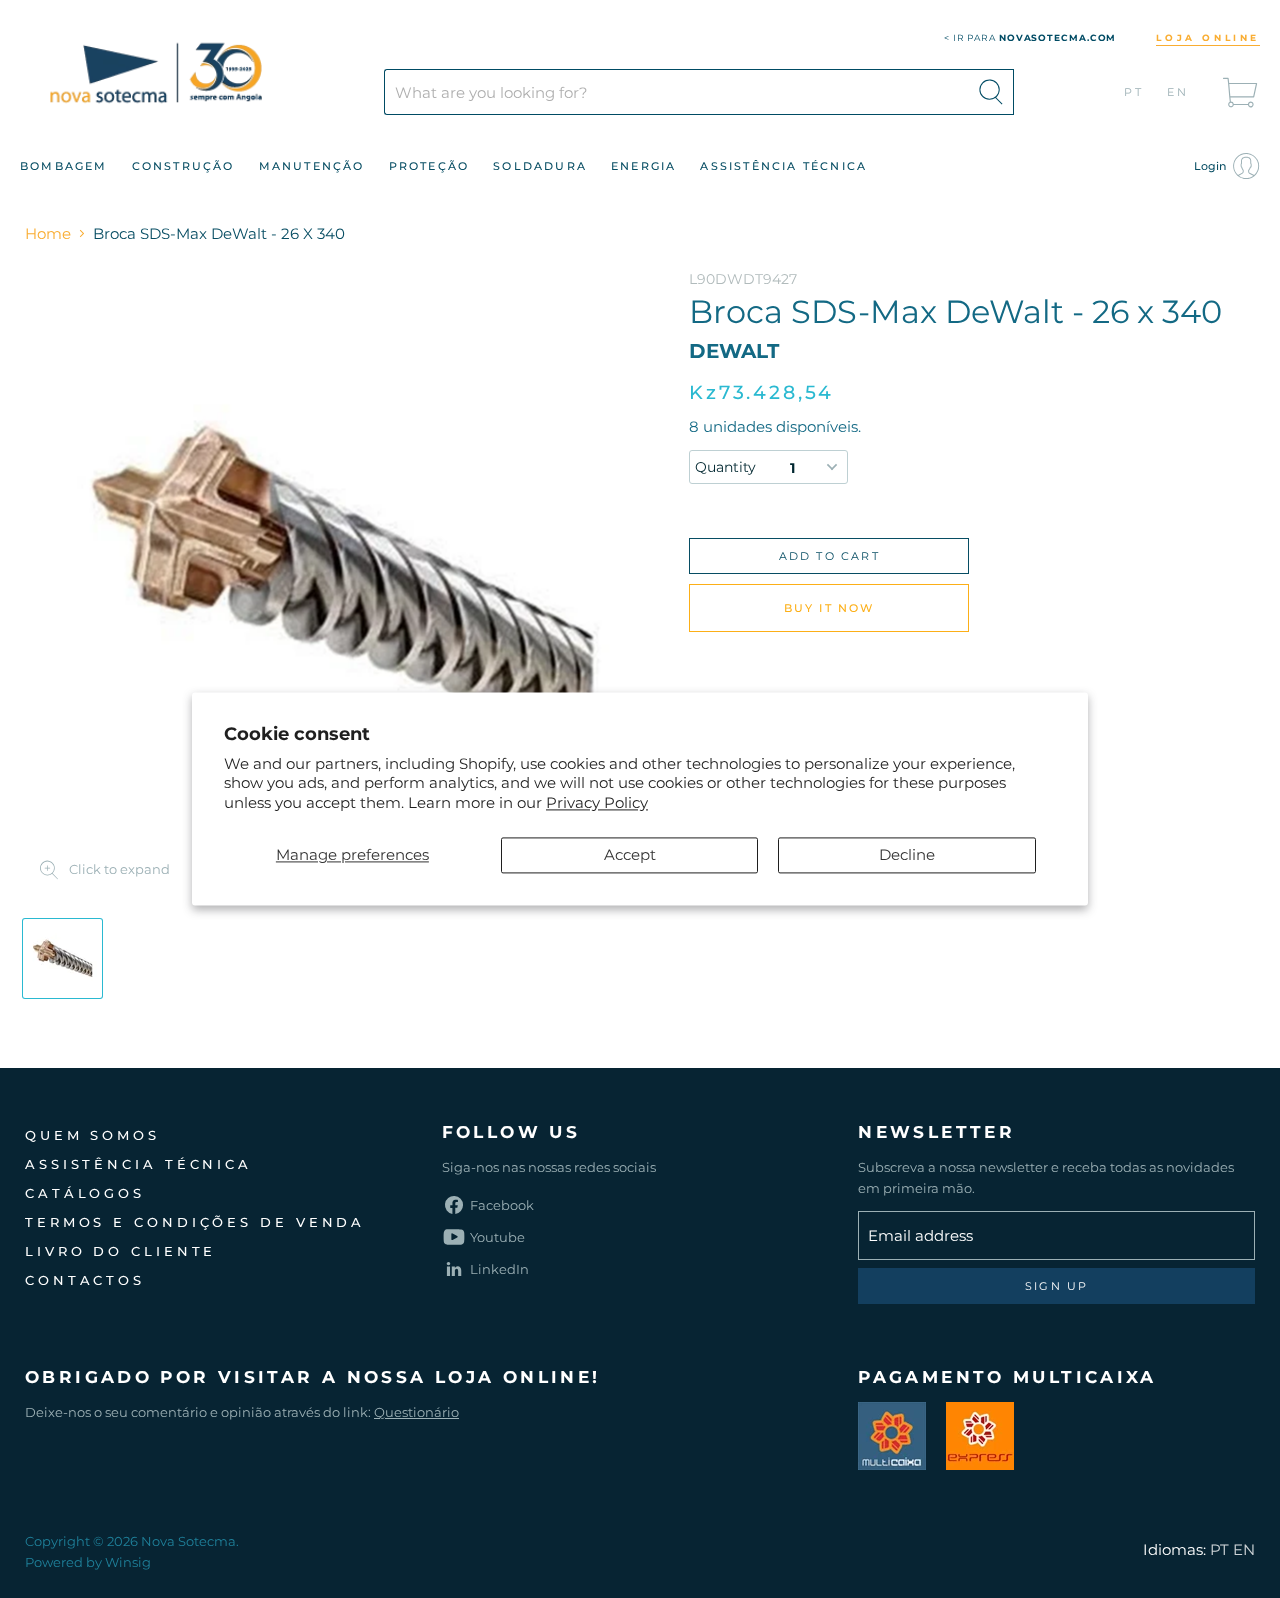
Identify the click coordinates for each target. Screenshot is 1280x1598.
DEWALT (734, 351)
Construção (183, 166)
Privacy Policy (597, 802)
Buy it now (829, 608)
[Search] (991, 92)
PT (1134, 92)
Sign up (1056, 1286)
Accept (630, 855)
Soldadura (540, 166)
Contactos (85, 1280)
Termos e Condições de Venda (195, 1222)
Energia (643, 166)
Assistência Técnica (783, 166)
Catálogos (85, 1193)
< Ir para (1030, 37)
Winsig (128, 1562)
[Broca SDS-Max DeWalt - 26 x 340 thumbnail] (62, 958)
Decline (907, 855)
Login (1211, 166)
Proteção (429, 166)
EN (1178, 92)
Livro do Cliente (120, 1251)
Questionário (416, 1412)
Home (48, 233)
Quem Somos (92, 1135)
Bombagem (64, 166)
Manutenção (312, 166)
